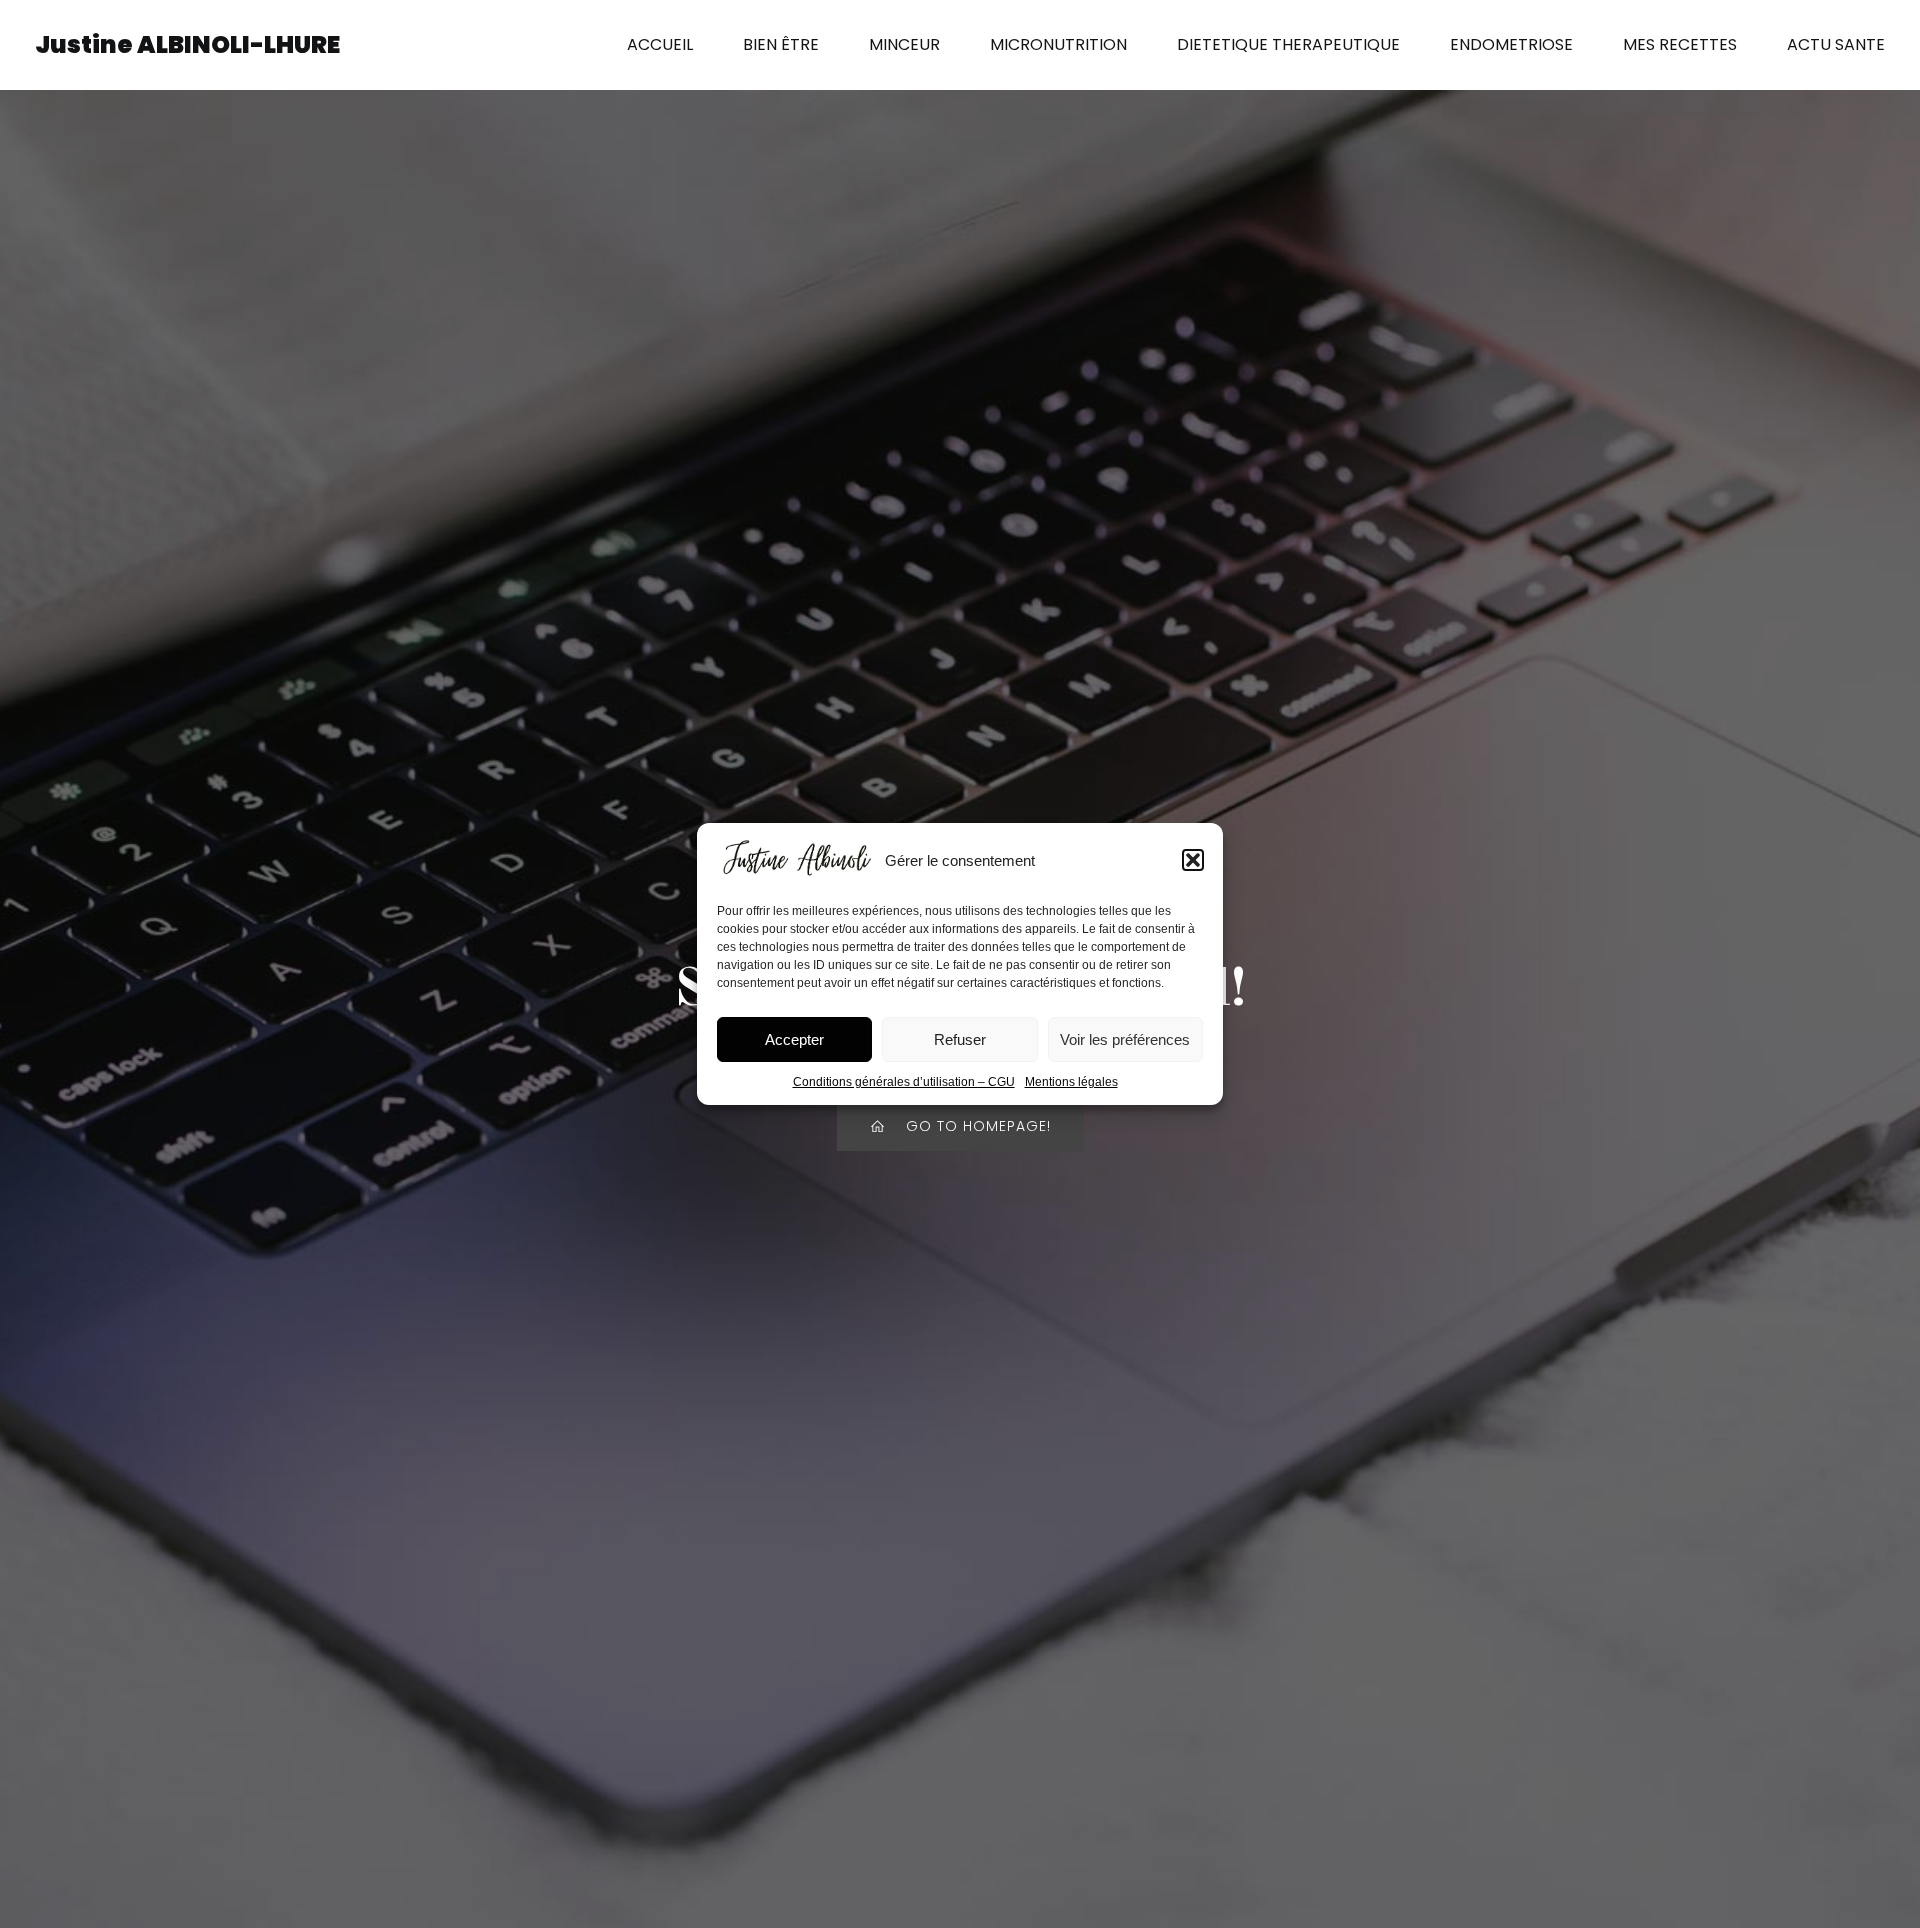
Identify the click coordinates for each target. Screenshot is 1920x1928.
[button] (1193, 860)
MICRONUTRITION (1058, 44)
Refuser (960, 1039)
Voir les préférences (1125, 1039)
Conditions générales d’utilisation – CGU (904, 1082)
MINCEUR (904, 44)
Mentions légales (1071, 1082)
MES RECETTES (1680, 44)
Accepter (794, 1039)
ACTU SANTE (1836, 44)
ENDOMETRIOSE (1511, 44)
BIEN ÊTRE (781, 44)
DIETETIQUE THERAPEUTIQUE (1288, 44)
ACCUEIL (660, 44)
